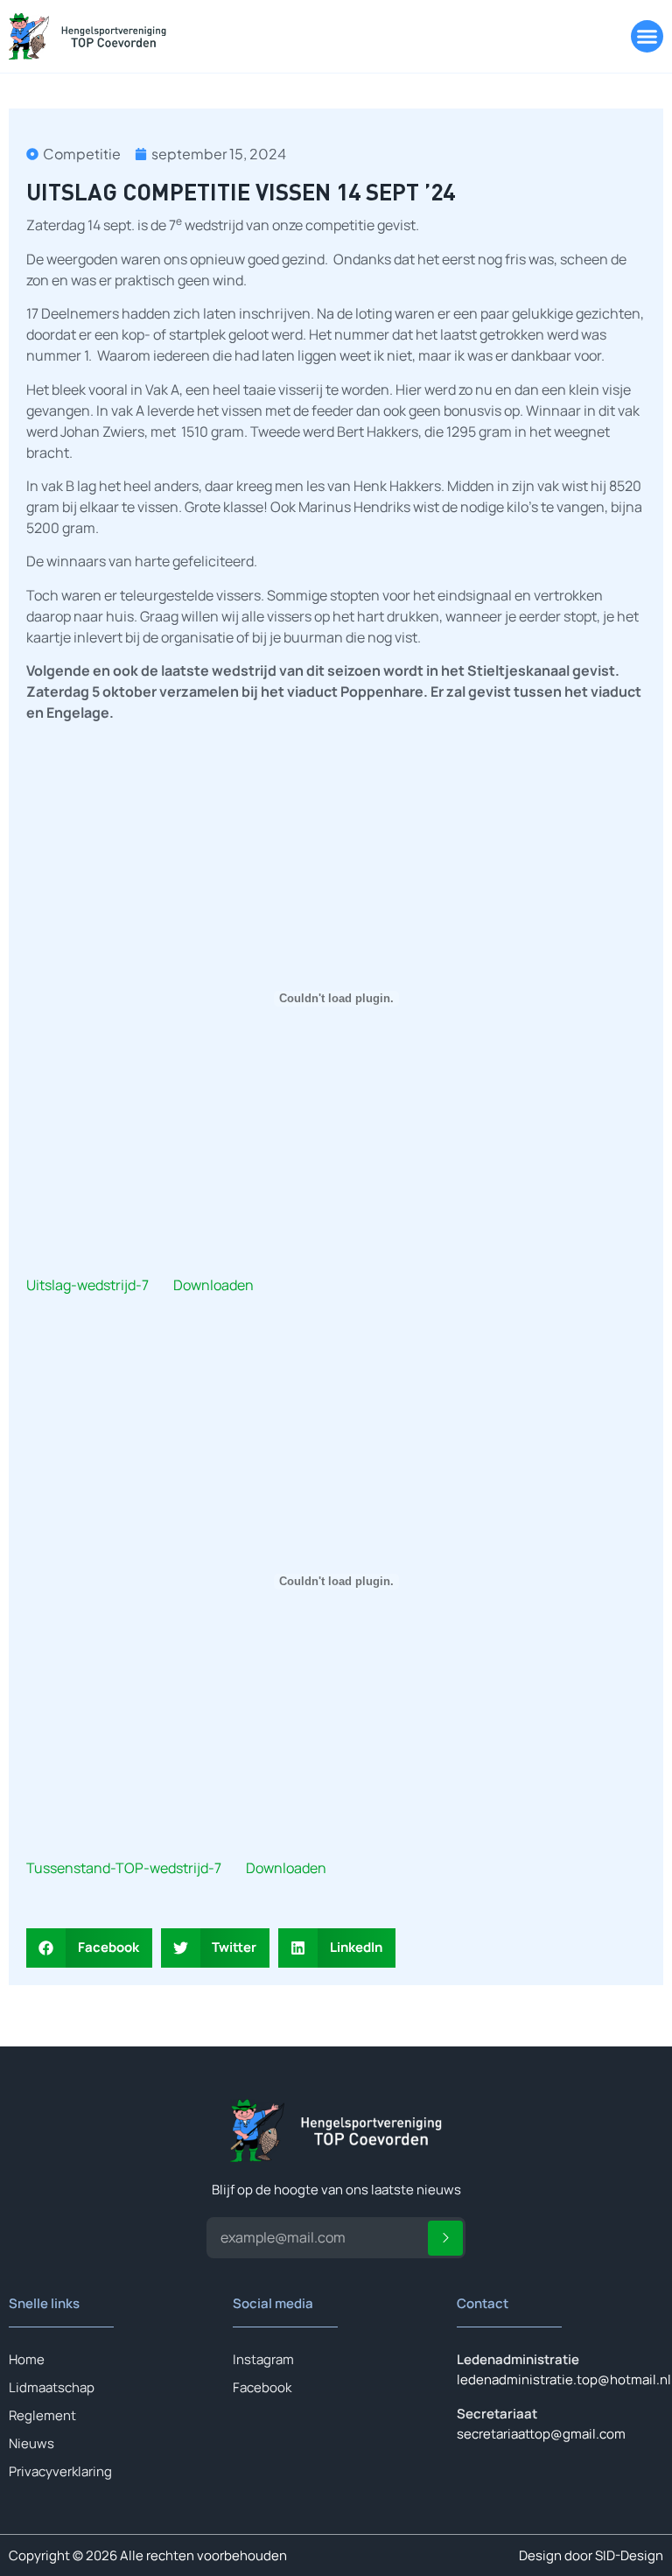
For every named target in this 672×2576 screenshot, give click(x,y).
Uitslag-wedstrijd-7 (87, 1285)
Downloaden (213, 1285)
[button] (647, 37)
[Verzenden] (445, 2238)
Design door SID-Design (591, 2555)
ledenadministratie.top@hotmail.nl (564, 2379)
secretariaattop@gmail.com (541, 2434)
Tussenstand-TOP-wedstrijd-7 (124, 1868)
